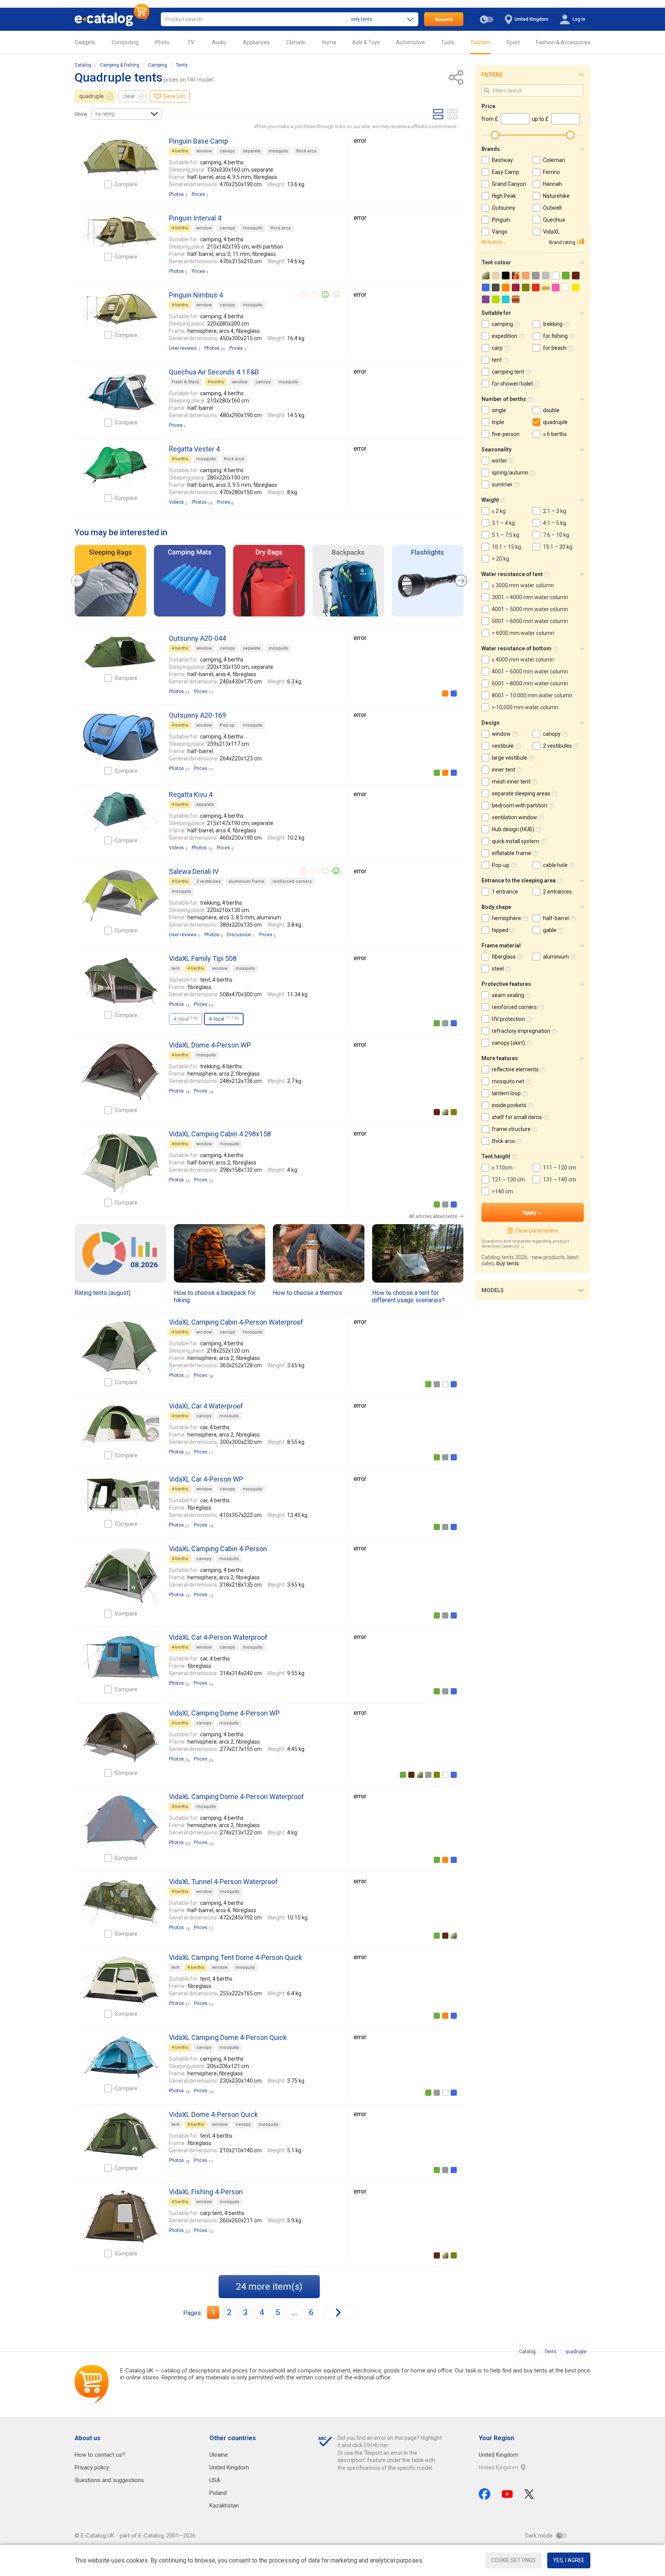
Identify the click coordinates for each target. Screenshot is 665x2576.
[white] (445, 1384)
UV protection (508, 1019)
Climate (296, 42)
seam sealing (508, 995)
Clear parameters (536, 1231)
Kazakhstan (224, 2506)
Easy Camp (505, 172)
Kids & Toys (366, 42)
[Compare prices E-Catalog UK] (112, 19)
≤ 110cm (502, 1168)
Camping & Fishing (120, 65)
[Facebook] (485, 2494)
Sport (513, 42)
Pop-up (227, 725)
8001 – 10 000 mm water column (532, 695)
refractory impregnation (521, 1031)
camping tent (508, 372)
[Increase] (121, 157)
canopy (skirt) (508, 1043)
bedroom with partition (520, 805)
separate (252, 151)
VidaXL (551, 232)
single (499, 410)
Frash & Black (185, 382)
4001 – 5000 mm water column (530, 609)
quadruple (92, 96)
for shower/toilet (512, 384)
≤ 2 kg (499, 511)
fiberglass (504, 957)
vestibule (503, 746)
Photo (162, 42)
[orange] (445, 693)
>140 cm (502, 1191)
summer (502, 484)
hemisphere (506, 918)
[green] (437, 773)
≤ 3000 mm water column (523, 585)
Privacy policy (92, 2467)
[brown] (437, 1112)
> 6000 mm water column (523, 633)
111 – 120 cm (560, 1168)
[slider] (495, 135)
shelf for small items (517, 1117)
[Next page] (338, 2313)
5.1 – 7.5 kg (505, 535)
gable (550, 930)
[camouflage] (445, 1112)
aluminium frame (246, 881)
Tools (448, 42)
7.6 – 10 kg (556, 535)
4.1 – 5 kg (555, 523)
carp (497, 348)
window (204, 151)
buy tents (508, 1263)
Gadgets (85, 42)
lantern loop (506, 1093)
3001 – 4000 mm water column (530, 597)
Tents (182, 65)
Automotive (410, 42)
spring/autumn (510, 473)
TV (191, 42)
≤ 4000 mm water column (523, 660)
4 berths (180, 151)
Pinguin (501, 220)
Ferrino (551, 172)
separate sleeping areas (521, 794)
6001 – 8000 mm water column (530, 683)
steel (498, 969)
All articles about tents (433, 1216)
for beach (555, 348)
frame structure (511, 1129)
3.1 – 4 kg (503, 523)
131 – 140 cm (560, 1179)
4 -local (185, 1019)
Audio (219, 42)
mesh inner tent (511, 782)
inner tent (504, 770)
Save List (174, 96)
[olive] (454, 1112)
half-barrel (556, 918)
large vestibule (510, 758)
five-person (506, 434)
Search (444, 19)
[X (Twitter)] (529, 2494)
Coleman (554, 160)
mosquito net (508, 1081)
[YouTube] (507, 2494)
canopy (227, 151)
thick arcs (306, 151)
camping (502, 324)
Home (329, 42)
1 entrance (505, 892)
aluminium (556, 957)
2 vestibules (208, 881)
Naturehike (556, 196)
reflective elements (515, 1069)
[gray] (445, 1023)
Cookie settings (513, 2560)
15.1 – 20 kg (558, 547)
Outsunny (504, 208)
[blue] (454, 693)
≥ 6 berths (555, 434)
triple (498, 422)
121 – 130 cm (508, 1179)
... (295, 2312)
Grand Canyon (509, 184)
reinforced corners (292, 881)
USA (215, 2480)
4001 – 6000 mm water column (530, 672)
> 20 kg (500, 559)
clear (129, 96)
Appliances (256, 42)
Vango (500, 232)
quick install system (515, 841)
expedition (505, 336)
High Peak (504, 196)
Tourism (480, 42)
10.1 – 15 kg (506, 547)
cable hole (555, 865)
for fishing (555, 336)
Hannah (552, 184)
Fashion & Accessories (563, 42)
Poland (218, 2493)
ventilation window (515, 817)
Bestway (502, 160)
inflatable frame (511, 853)
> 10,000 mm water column (525, 707)
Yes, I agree (569, 2560)
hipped (500, 930)
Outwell (552, 208)
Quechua (554, 220)
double (551, 410)
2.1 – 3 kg (555, 511)
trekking (553, 324)
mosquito (278, 151)
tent (175, 968)
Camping (158, 65)
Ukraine (219, 2455)
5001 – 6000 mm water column (530, 621)
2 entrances (557, 892)
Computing (125, 42)
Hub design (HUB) (513, 829)
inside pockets (509, 1105)
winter (500, 461)
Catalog (83, 65)
